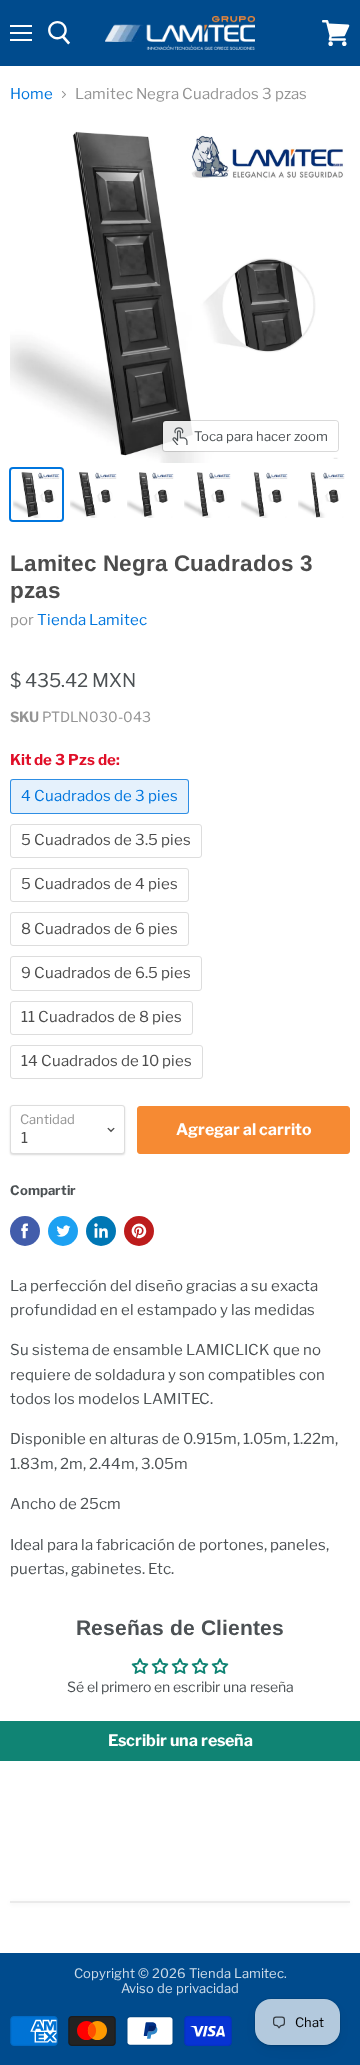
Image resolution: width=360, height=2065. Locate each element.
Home (31, 94)
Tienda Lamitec (92, 620)
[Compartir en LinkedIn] (101, 1231)
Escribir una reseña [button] (180, 1740)
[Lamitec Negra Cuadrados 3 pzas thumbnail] (36, 494)
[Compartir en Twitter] (63, 1231)
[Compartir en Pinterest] (139, 1231)
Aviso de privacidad (180, 1988)
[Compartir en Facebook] (25, 1231)
